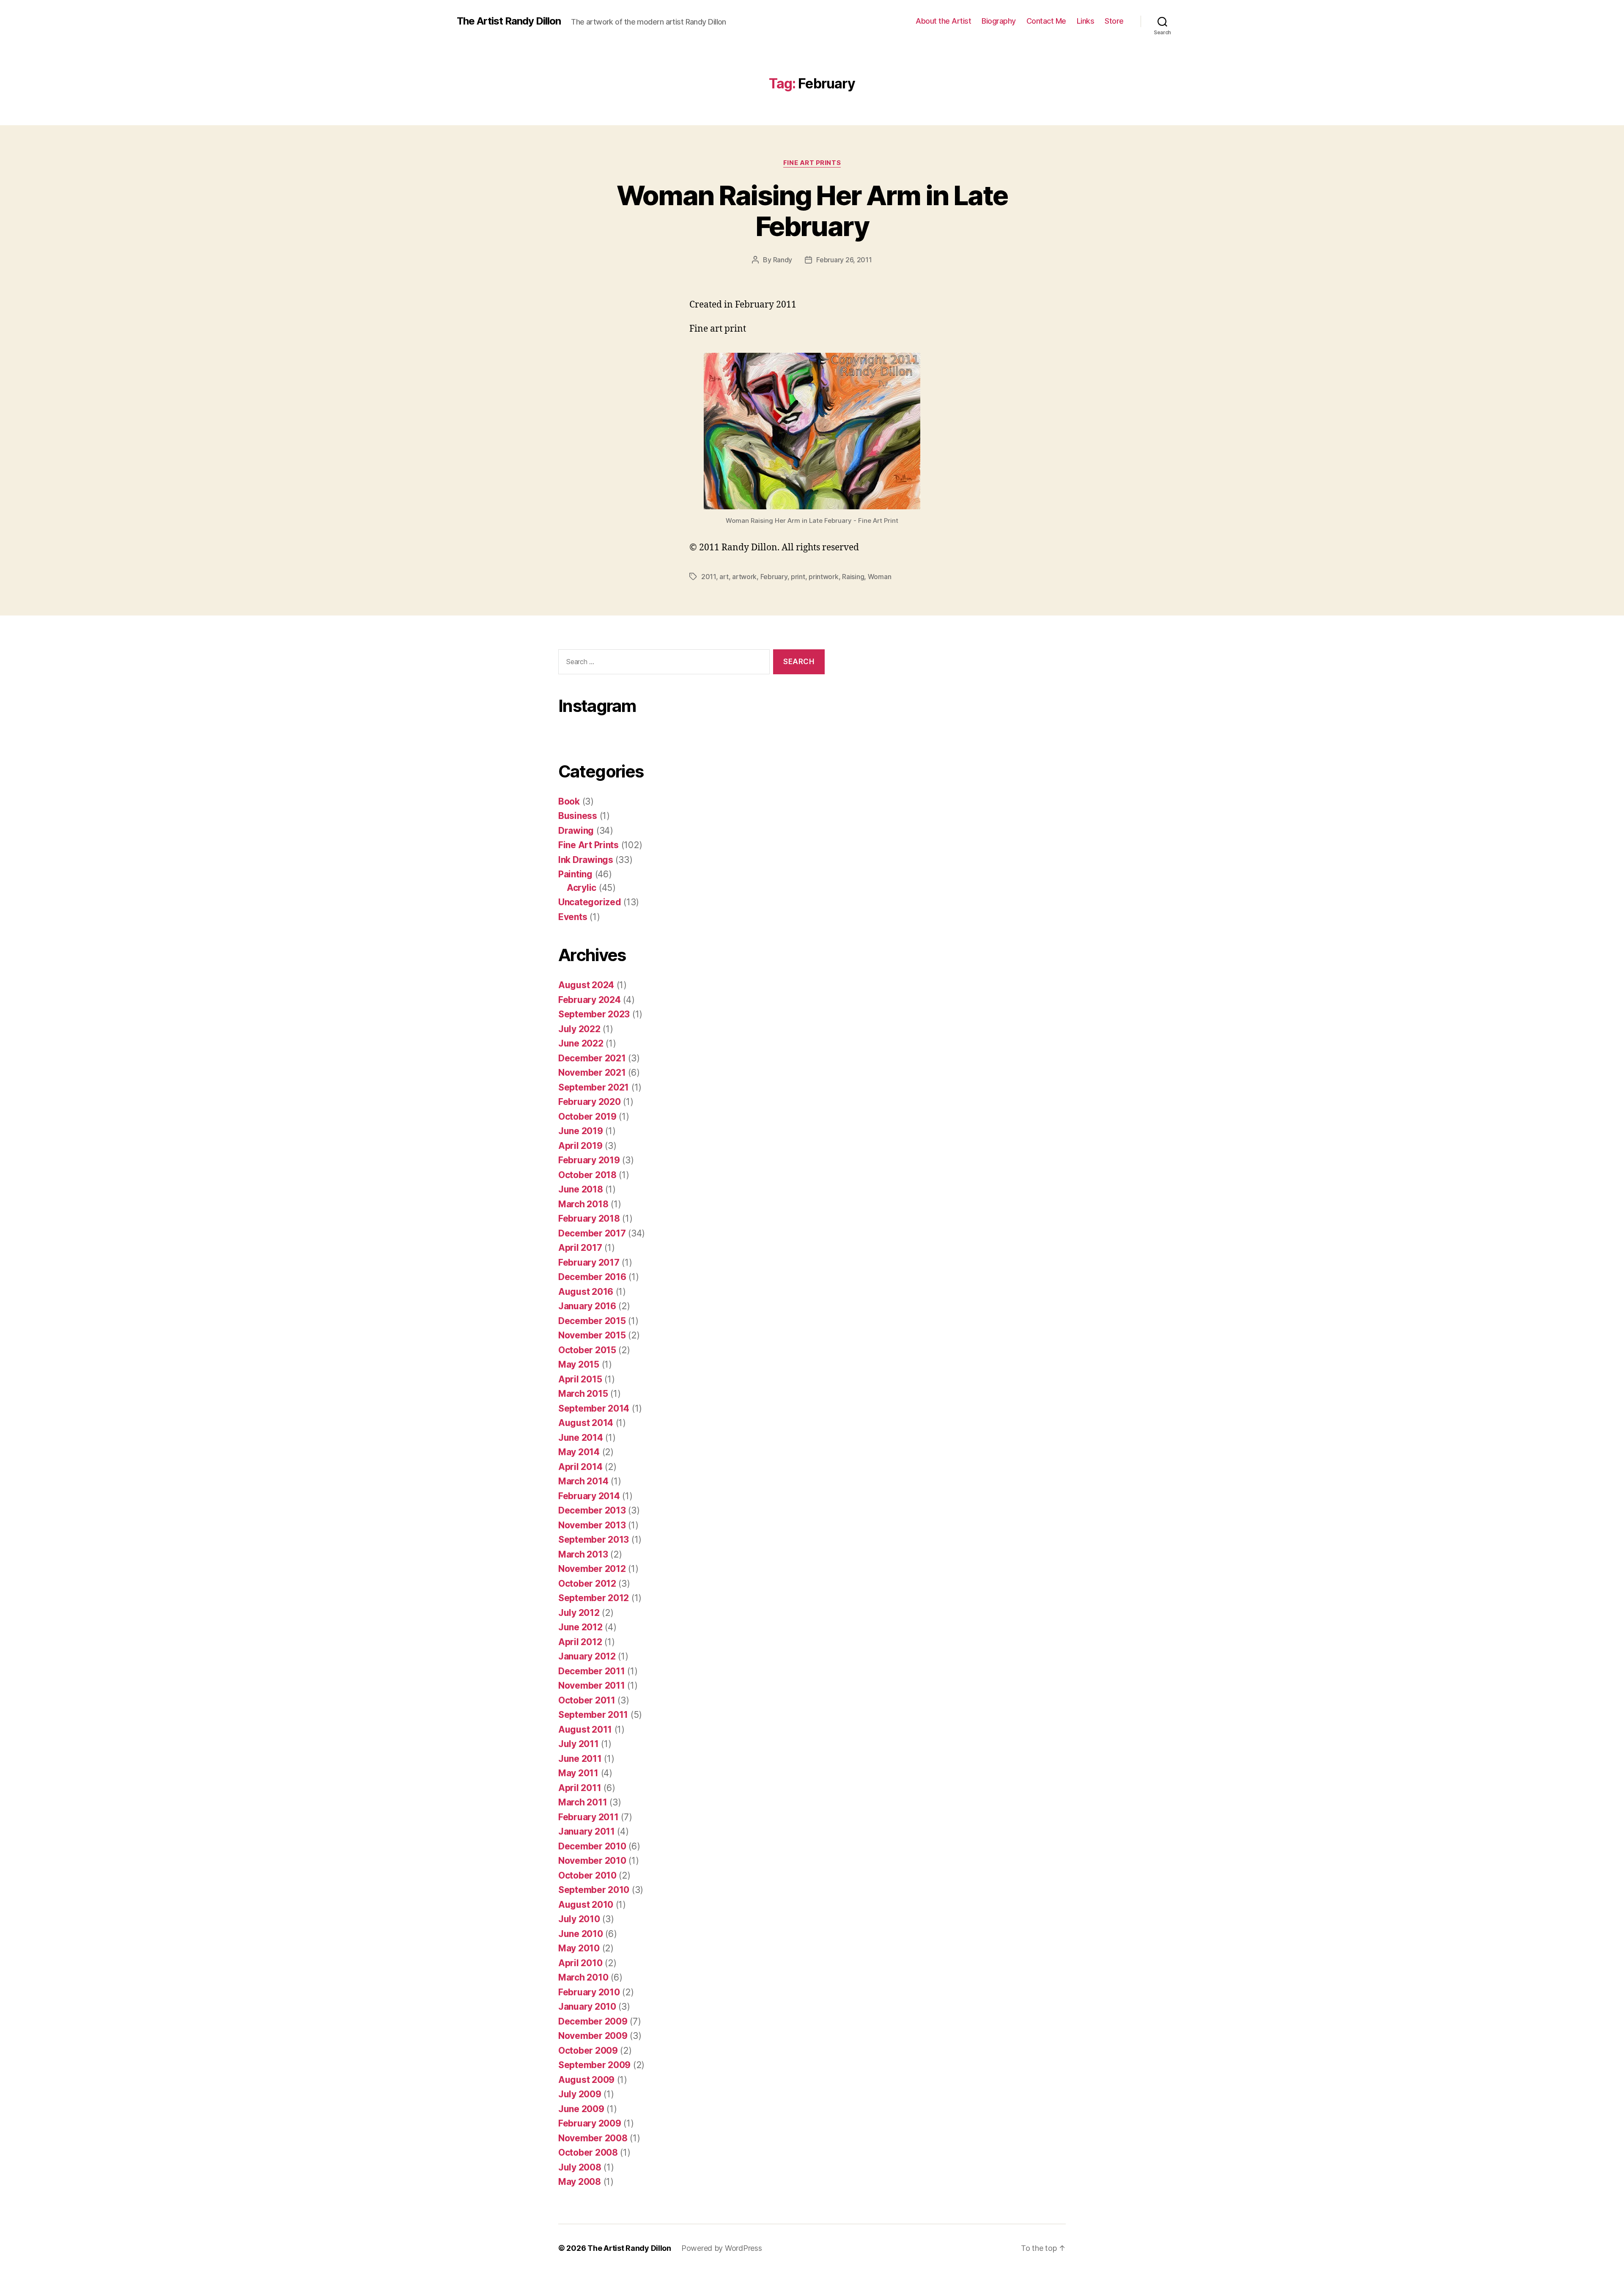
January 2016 (587, 1306)
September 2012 (594, 1598)
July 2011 (579, 1744)
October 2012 (587, 1584)
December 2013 (592, 1510)
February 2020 (590, 1102)
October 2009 (588, 2051)
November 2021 (592, 1073)
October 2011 (587, 1700)
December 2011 (592, 1671)
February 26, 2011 (844, 260)
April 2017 (580, 1248)
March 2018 (583, 1204)
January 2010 (587, 2007)
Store (1114, 21)
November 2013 (592, 1525)
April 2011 (580, 1788)
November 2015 (592, 1335)
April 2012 (580, 1642)
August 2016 (586, 1292)
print (798, 577)
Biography (999, 21)
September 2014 (594, 1408)
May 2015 (579, 1364)
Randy (783, 260)
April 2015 (580, 1379)
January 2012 (587, 1656)
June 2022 (581, 1043)
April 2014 (580, 1467)
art (724, 577)
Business (578, 816)
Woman (880, 577)
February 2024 (590, 1000)
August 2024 (586, 985)
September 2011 (593, 1715)
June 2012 (580, 1627)
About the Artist (943, 21)
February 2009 (590, 2123)
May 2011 (578, 1773)
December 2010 (592, 1846)
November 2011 (592, 1685)
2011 (709, 577)
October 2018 (587, 1175)
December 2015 (592, 1321)
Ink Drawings (586, 860)
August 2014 (586, 1423)
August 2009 (586, 2080)
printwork (824, 577)
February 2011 (588, 1817)
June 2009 (581, 2109)
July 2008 (580, 2167)
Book (569, 801)
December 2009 (593, 2021)
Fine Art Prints (812, 163)
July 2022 (579, 1029)
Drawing (576, 831)
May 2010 (579, 1948)
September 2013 (594, 1540)
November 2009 (593, 2036)
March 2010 (583, 1977)
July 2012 (579, 1613)
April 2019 (580, 1146)
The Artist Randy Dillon (509, 21)
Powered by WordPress (722, 2248)
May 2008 (580, 2182)
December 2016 (592, 1277)
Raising (853, 577)
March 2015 (583, 1394)
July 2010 (579, 1919)
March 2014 (583, 1481)
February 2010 (589, 1992)
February (774, 577)
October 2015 (587, 1350)
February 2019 (589, 1160)
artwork (744, 577)
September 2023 (594, 1014)
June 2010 (581, 1934)
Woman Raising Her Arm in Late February (812, 211)
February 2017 (589, 1262)
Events (573, 917)
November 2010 (592, 1861)
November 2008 (593, 2138)
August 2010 (586, 1905)
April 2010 (580, 1963)
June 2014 (581, 1438)
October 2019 (587, 1117)
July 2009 (580, 2094)
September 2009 (594, 2065)
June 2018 (581, 1189)
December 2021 (592, 1058)
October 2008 (588, 2152)
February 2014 (589, 1496)
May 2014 (579, 1452)
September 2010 (594, 1890)
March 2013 (583, 1554)
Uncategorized (590, 902)
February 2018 (589, 1218)
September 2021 (594, 1087)
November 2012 (592, 1569)
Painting (575, 874)
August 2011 (585, 1729)
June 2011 (580, 1759)
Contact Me (1046, 21)
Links (1086, 21)
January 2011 (587, 1831)
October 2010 (587, 1875)
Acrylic (582, 888)
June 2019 (581, 1131)
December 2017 (592, 1233)
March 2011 (583, 1802)
